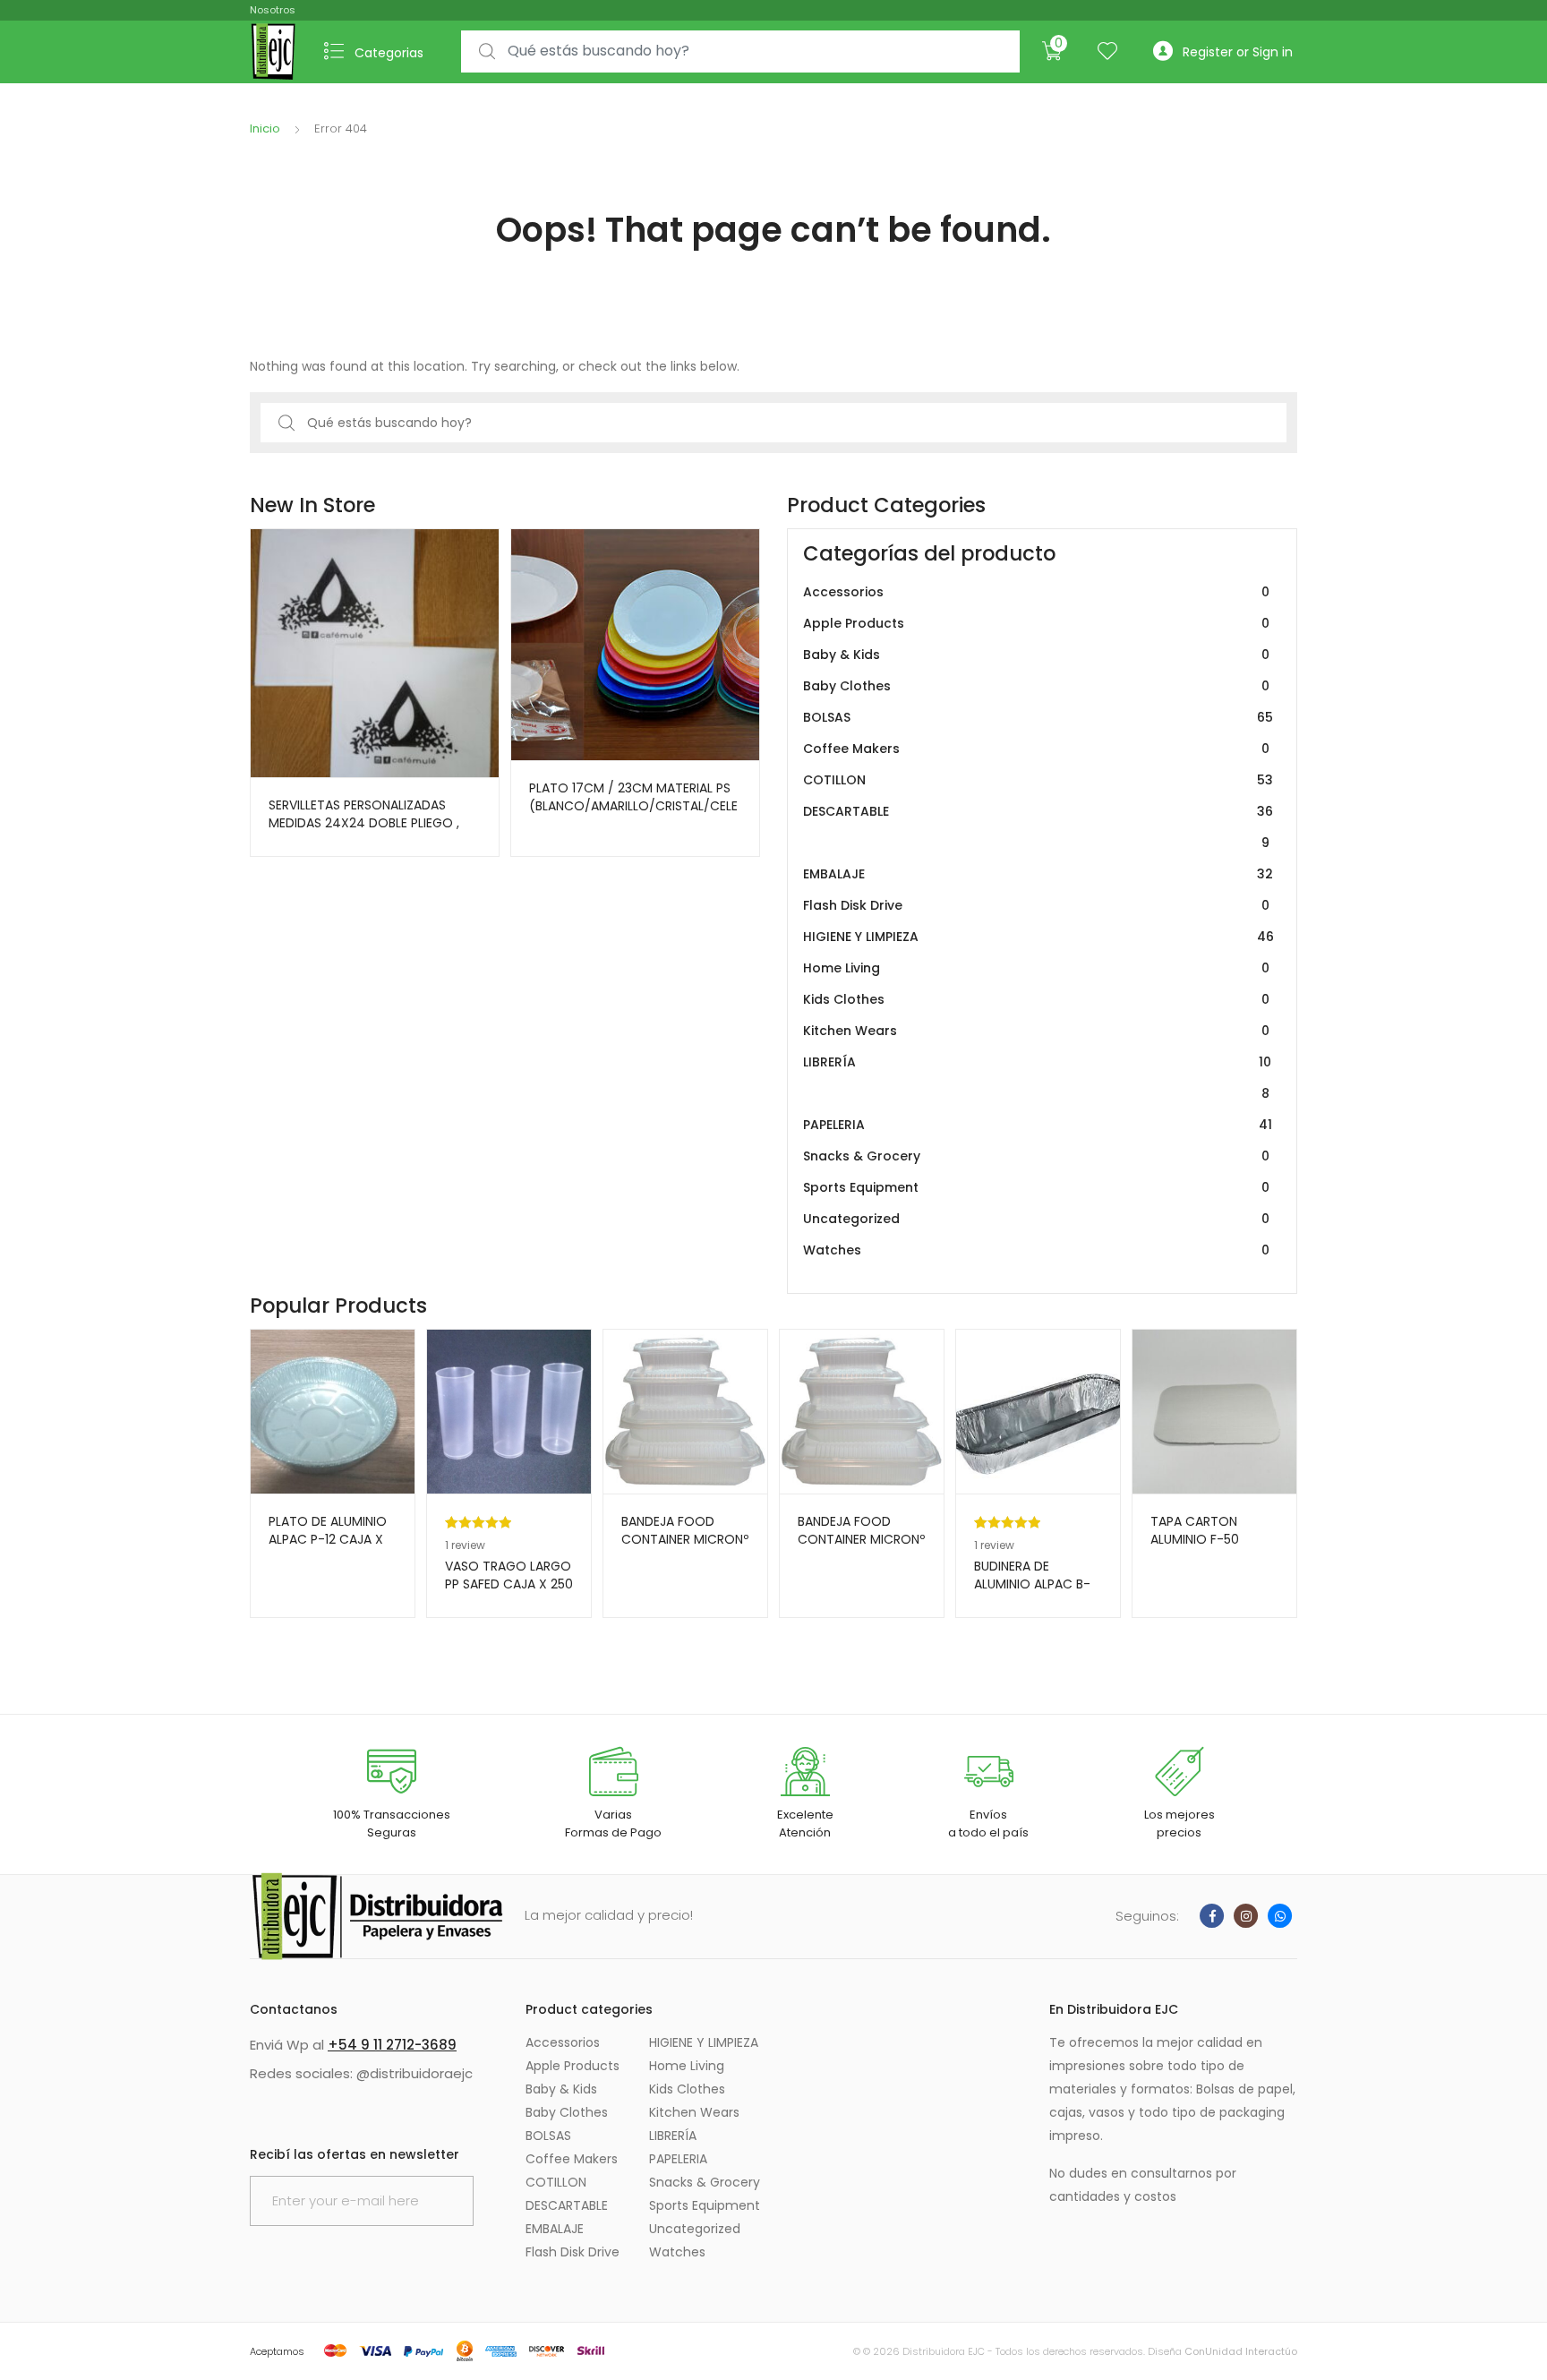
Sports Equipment (1036, 1187)
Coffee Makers (1036, 749)
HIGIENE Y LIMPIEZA (1038, 937)
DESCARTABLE (1038, 827)
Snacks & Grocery (1036, 1156)
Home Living (1036, 968)
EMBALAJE (1038, 874)
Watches (1036, 1250)
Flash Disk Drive (1036, 905)
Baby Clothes (1036, 686)
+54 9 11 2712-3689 (392, 2045)
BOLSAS (1038, 717)
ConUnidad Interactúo (1241, 2351)
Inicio (265, 128)
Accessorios (1036, 592)
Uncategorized (1036, 1219)
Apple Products (1036, 623)
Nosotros (273, 10)
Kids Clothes (1036, 999)
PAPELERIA (1038, 1125)
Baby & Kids (1036, 655)
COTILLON (1038, 780)
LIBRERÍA (1037, 1078)
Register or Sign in (1238, 52)
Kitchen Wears (1036, 1031)
